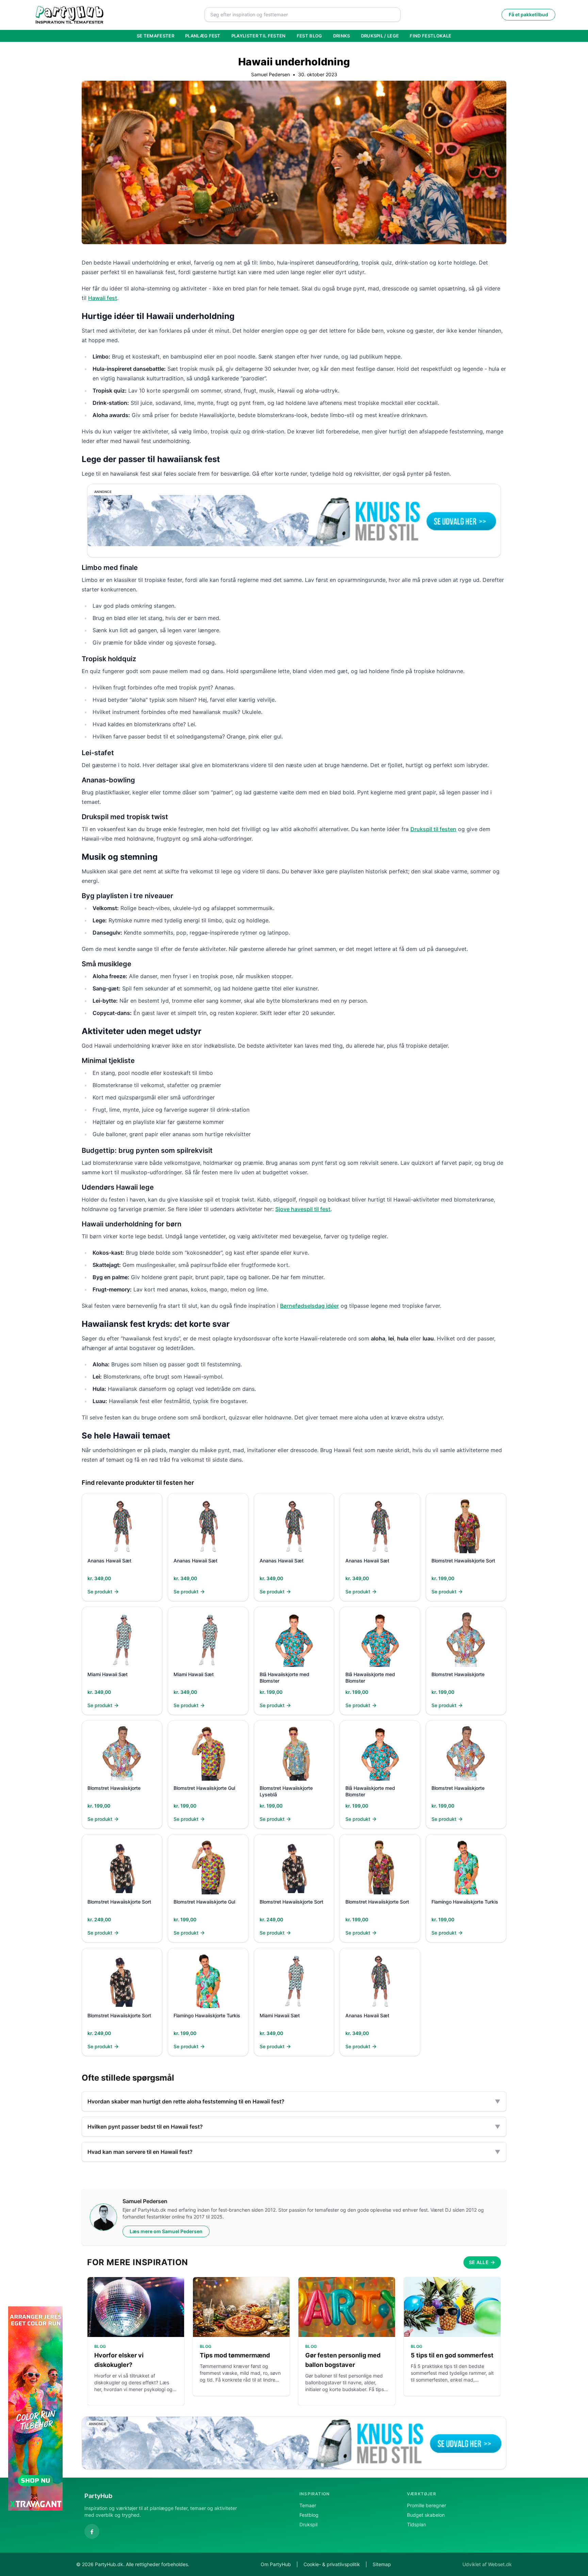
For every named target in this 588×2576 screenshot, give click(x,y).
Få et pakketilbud (528, 14)
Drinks (342, 36)
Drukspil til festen (433, 829)
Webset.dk (500, 2564)
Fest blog (309, 36)
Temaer (308, 2505)
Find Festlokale (430, 36)
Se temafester (156, 36)
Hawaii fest (103, 298)
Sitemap (382, 2564)
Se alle (479, 2262)
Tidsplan (416, 2524)
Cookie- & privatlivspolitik (332, 2564)
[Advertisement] (551, 2408)
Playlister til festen (259, 36)
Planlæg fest (203, 36)
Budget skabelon (426, 2515)
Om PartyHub (276, 2564)
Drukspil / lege (380, 36)
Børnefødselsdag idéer (309, 1306)
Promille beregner (427, 2505)
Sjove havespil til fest (303, 1209)
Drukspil (308, 2524)
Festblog (309, 2515)
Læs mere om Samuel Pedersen (166, 2231)
